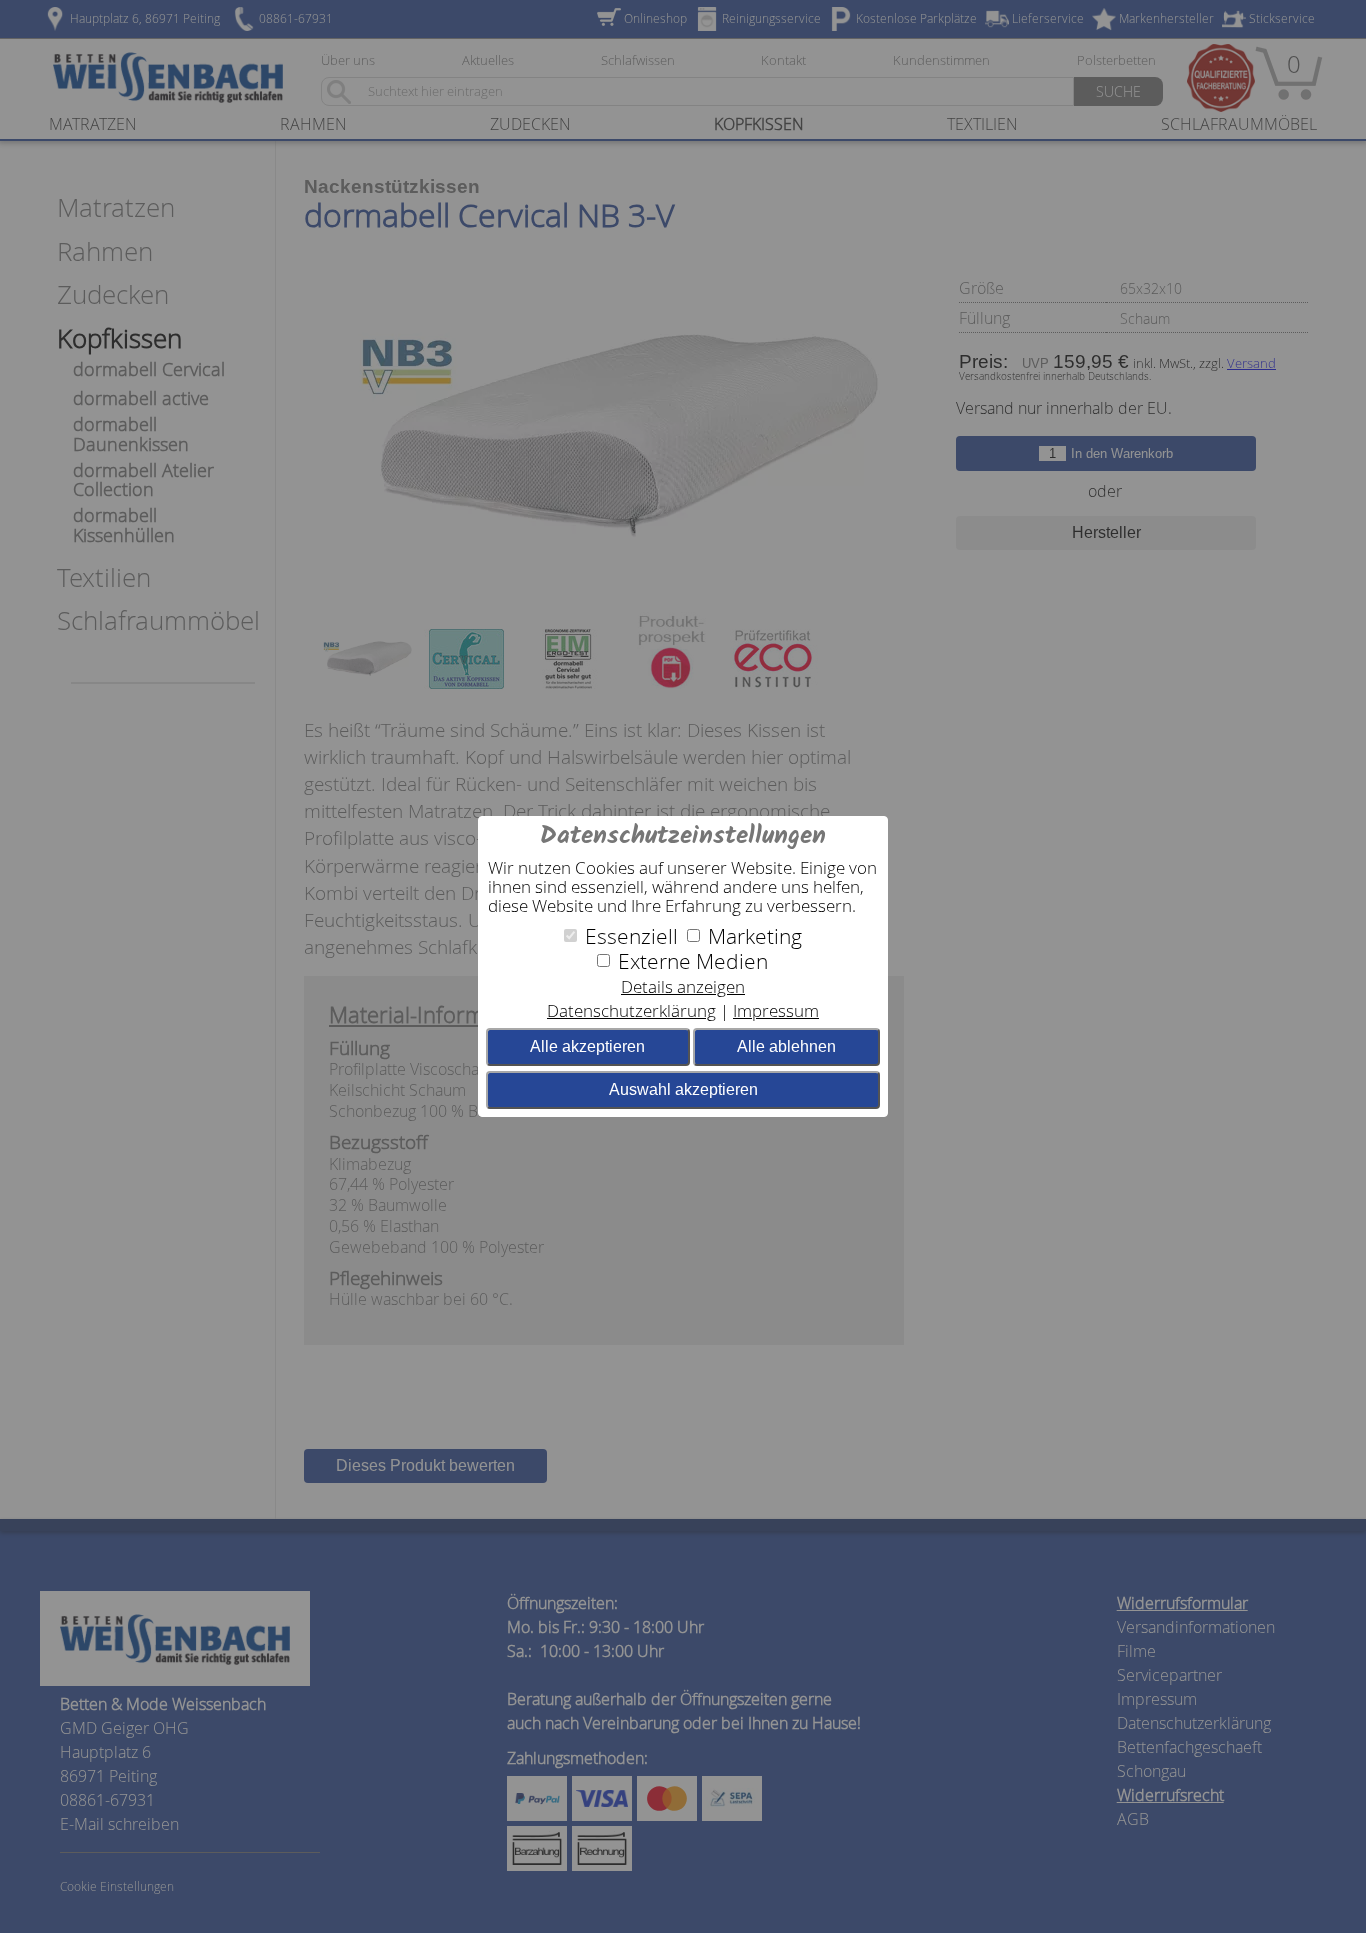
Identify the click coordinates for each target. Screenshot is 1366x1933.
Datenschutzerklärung (631, 1010)
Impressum (776, 1010)
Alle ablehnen (786, 1046)
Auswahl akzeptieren (683, 1089)
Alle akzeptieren (587, 1046)
